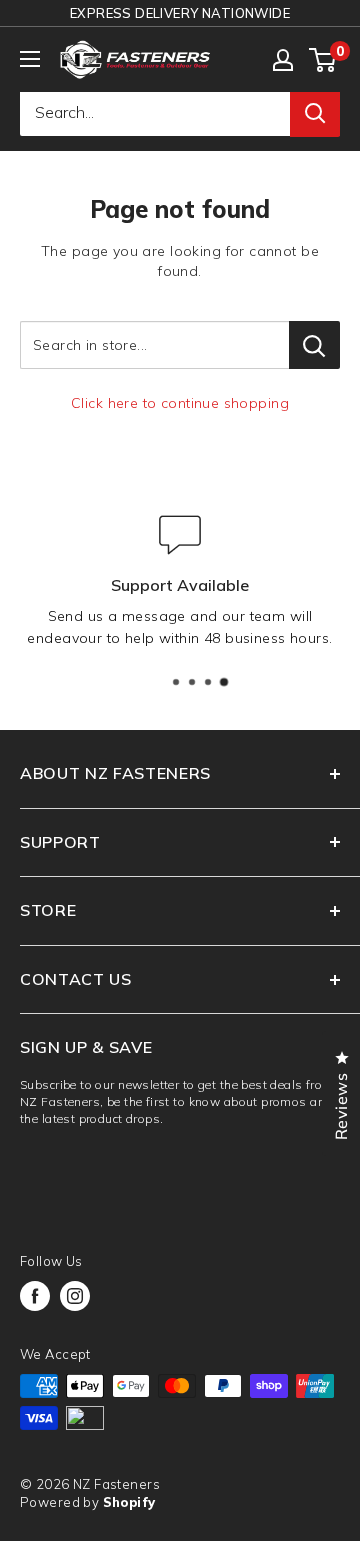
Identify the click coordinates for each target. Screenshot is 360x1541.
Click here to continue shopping (180, 403)
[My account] (283, 60)
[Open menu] (30, 59)
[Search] (315, 113)
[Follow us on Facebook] (35, 1296)
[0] (323, 60)
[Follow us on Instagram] (75, 1296)
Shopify (129, 1502)
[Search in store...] (314, 345)
